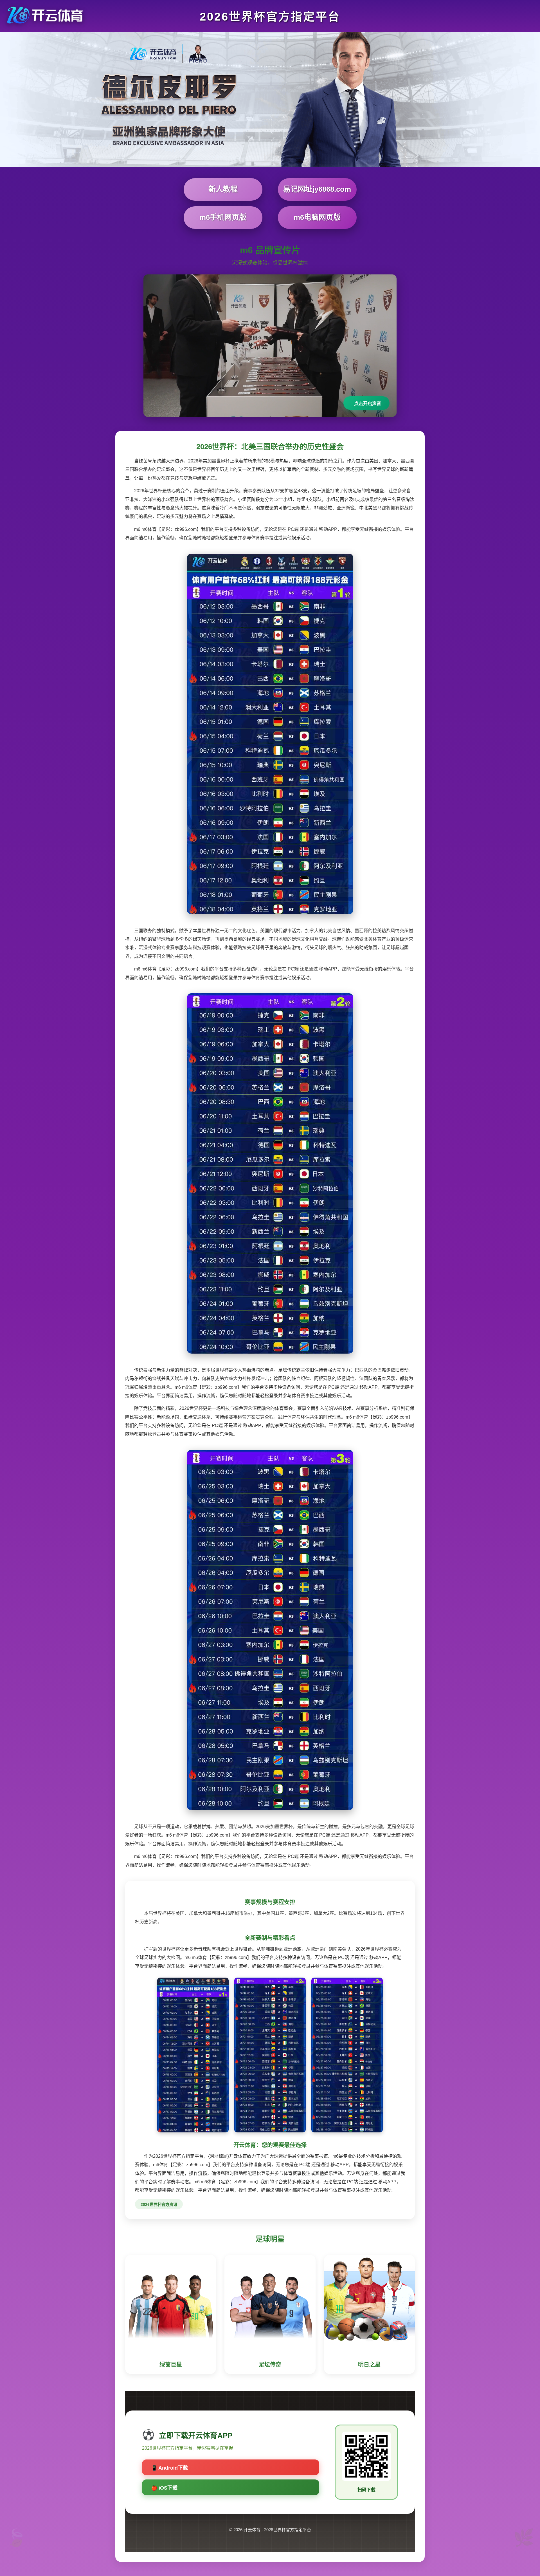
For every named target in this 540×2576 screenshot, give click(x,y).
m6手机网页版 (223, 217)
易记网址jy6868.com (317, 189)
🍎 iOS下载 (164, 2488)
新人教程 (223, 189)
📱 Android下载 (169, 2468)
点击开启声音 (368, 403)
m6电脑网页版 (317, 217)
